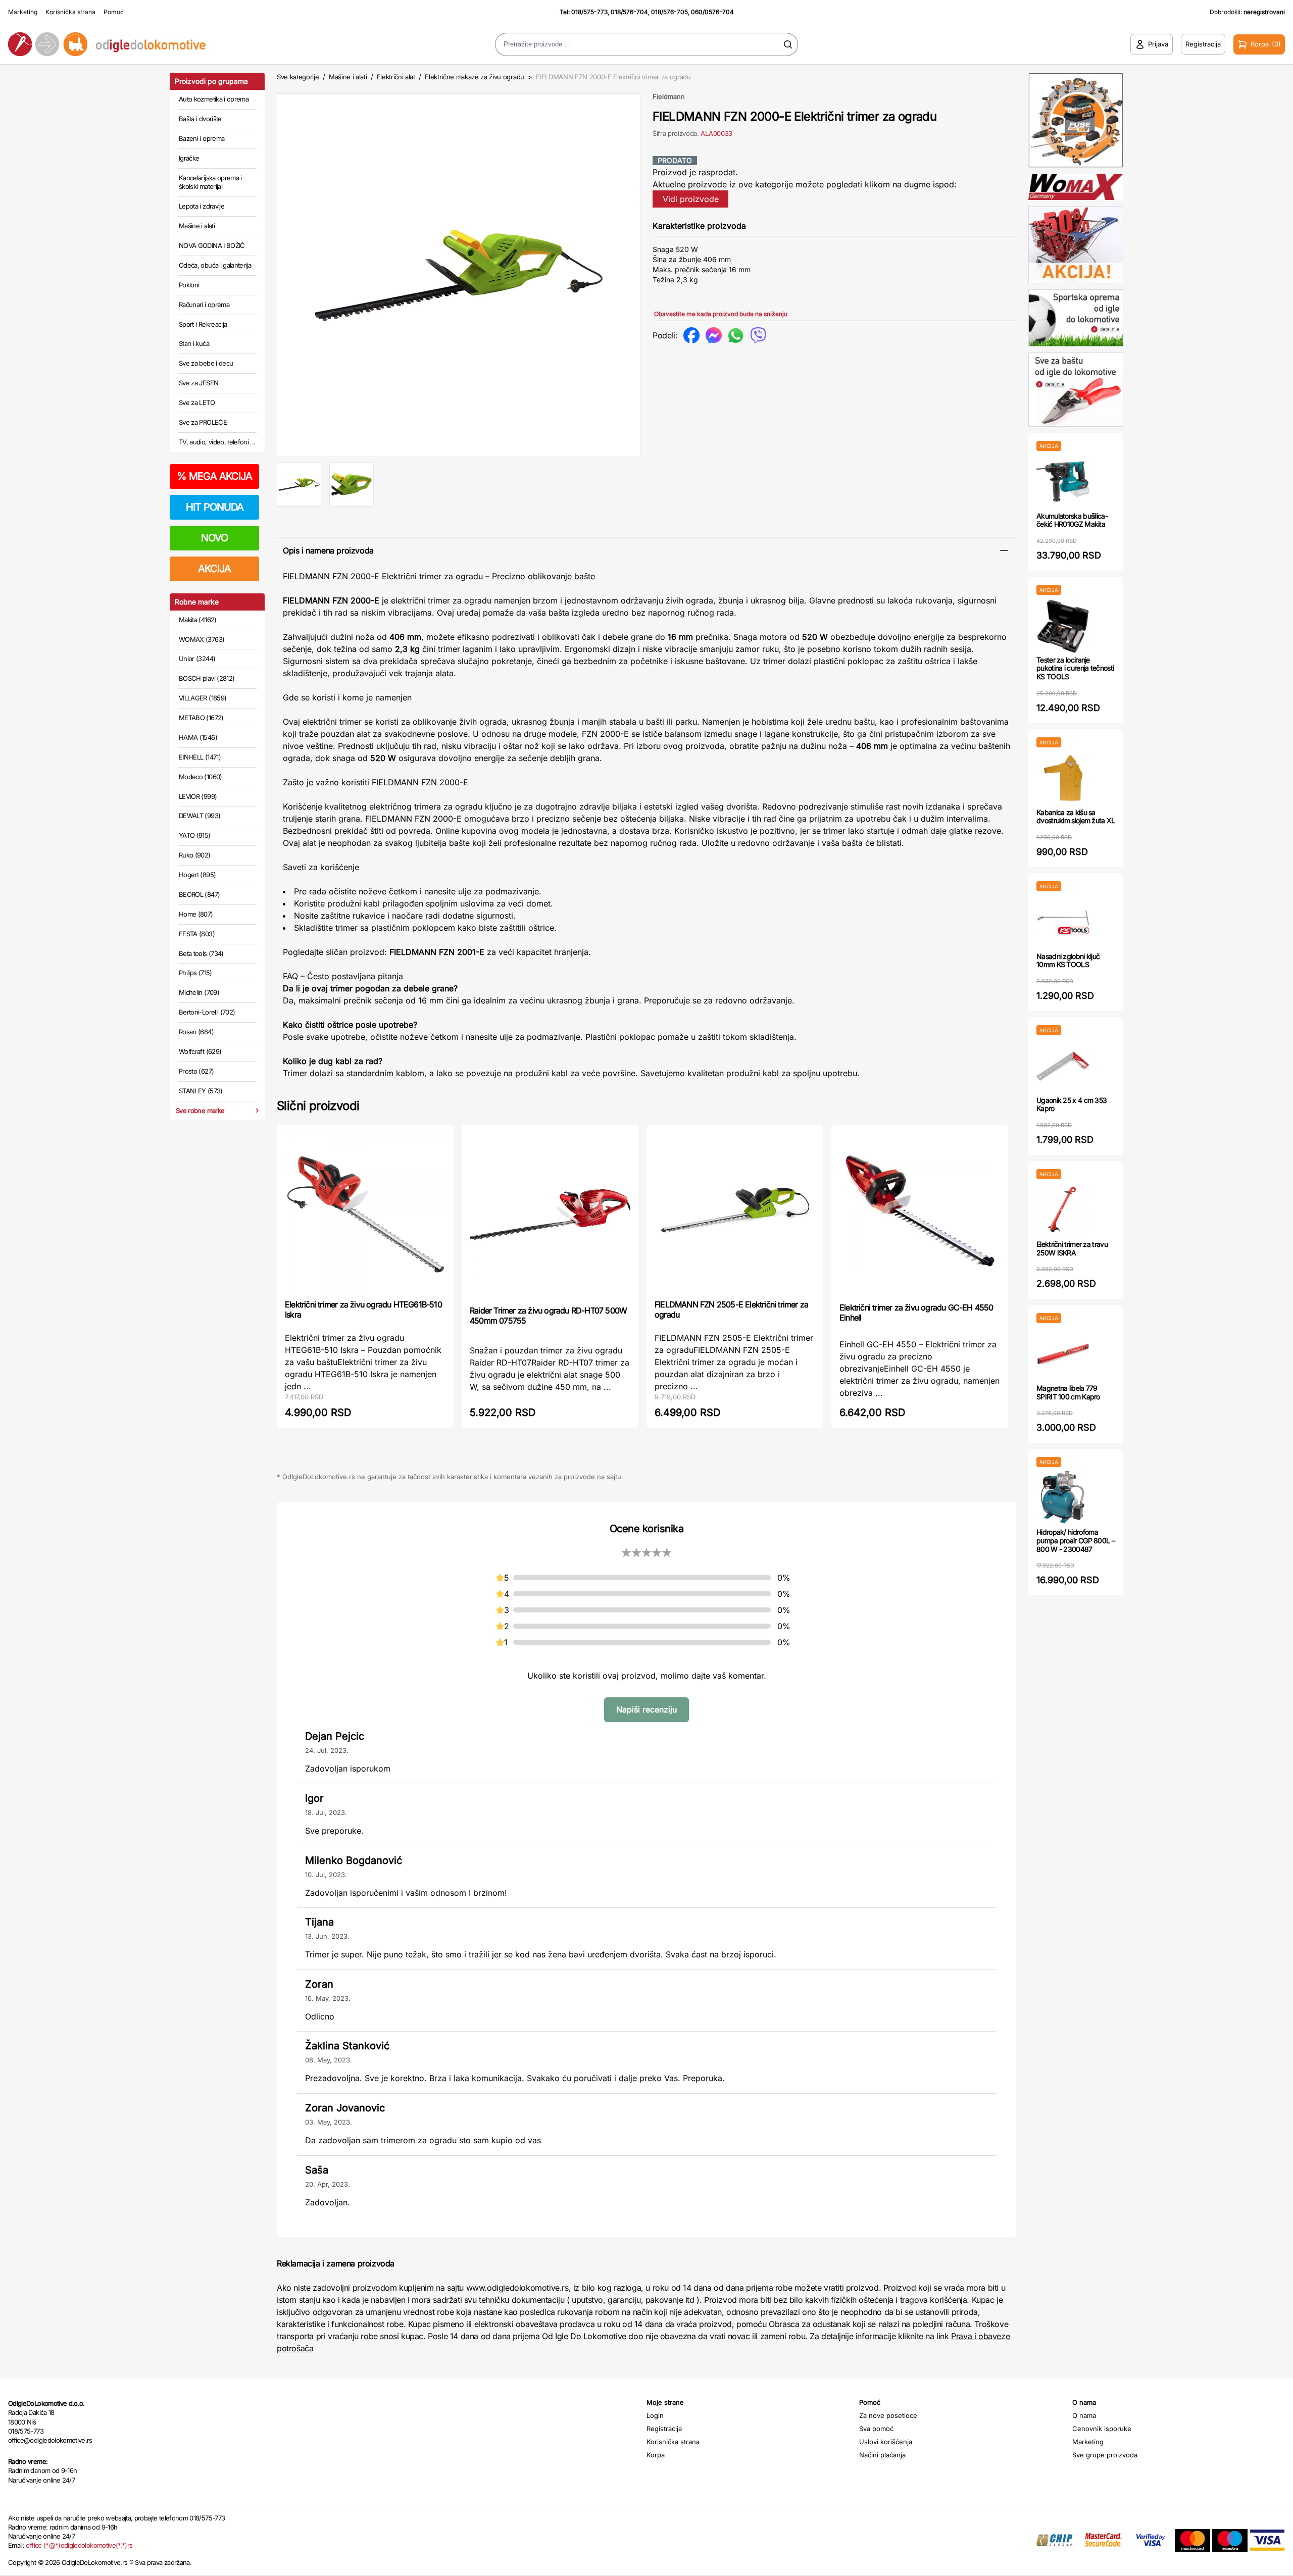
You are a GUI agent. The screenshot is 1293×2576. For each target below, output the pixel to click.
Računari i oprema (204, 305)
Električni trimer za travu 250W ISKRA (1072, 1248)
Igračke (189, 158)
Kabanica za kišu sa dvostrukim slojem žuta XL (1076, 817)
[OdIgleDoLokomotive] (162, 44)
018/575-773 (589, 12)
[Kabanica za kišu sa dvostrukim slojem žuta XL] (1063, 778)
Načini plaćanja (882, 2455)
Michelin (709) (199, 992)
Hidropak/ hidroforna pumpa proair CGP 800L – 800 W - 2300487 (1076, 1540)
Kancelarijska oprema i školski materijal (210, 182)
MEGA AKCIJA (214, 476)
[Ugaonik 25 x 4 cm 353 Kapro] (1063, 1066)
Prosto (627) (196, 1071)
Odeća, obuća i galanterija (215, 265)
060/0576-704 (712, 12)
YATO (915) (195, 835)
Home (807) (196, 914)
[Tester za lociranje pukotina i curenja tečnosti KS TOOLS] (1063, 625)
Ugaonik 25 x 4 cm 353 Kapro (1072, 1104)
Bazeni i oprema (202, 138)
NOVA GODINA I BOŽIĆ (212, 245)
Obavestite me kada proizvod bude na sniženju (721, 314)
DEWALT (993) (200, 816)
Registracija (664, 2429)
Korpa (656, 2455)
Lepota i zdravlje (202, 206)
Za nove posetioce (888, 2415)
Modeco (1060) (201, 777)
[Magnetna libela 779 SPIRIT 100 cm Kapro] (1063, 1354)
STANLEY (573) (201, 1091)
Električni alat (396, 77)
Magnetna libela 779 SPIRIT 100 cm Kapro (1068, 1392)
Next (657, 273)
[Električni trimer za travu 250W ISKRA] (1063, 1210)
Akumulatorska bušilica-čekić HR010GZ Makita (1072, 520)
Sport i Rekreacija (203, 324)
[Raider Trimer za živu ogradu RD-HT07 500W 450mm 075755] (550, 1214)
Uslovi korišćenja (886, 2442)
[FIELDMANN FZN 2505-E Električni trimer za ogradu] (735, 1211)
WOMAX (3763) (202, 639)
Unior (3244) (197, 659)
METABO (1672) (201, 718)
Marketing (23, 12)
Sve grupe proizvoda (1105, 2455)
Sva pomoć (876, 2429)
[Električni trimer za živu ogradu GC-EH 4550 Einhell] (920, 1213)
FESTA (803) (197, 934)
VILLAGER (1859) (203, 698)
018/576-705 (669, 12)
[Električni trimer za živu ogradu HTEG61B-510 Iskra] (365, 1211)
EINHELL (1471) (200, 757)
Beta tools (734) (201, 953)
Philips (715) (195, 973)
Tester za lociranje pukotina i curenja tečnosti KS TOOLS (1075, 668)
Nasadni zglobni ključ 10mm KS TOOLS (1068, 961)
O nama (1084, 2415)
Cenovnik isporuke (1102, 2429)
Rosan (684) (196, 1032)
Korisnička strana (70, 12)
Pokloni (189, 285)
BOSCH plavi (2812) (207, 678)
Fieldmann (669, 96)
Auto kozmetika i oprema (214, 99)
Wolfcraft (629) (200, 1051)
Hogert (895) (197, 875)
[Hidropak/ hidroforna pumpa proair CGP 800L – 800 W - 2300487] (1063, 1498)
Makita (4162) (198, 620)
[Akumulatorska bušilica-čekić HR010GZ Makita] (1063, 482)
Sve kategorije (298, 77)
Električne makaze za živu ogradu (475, 77)
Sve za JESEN (198, 383)
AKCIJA (214, 569)
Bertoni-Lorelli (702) (207, 1012)
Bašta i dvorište (200, 119)
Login (655, 2415)
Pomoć (114, 12)
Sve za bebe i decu (206, 363)
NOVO (214, 538)
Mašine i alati (197, 226)
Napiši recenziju (646, 1709)
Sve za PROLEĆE (203, 422)
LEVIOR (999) (198, 796)
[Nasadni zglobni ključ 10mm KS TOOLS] (1063, 922)
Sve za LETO (197, 402)
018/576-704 (629, 12)
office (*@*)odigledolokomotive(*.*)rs (79, 2545)
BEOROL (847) (199, 894)
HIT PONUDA (215, 507)
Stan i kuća (194, 343)
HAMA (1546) (198, 737)
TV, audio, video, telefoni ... (217, 442)
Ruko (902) (195, 855)
